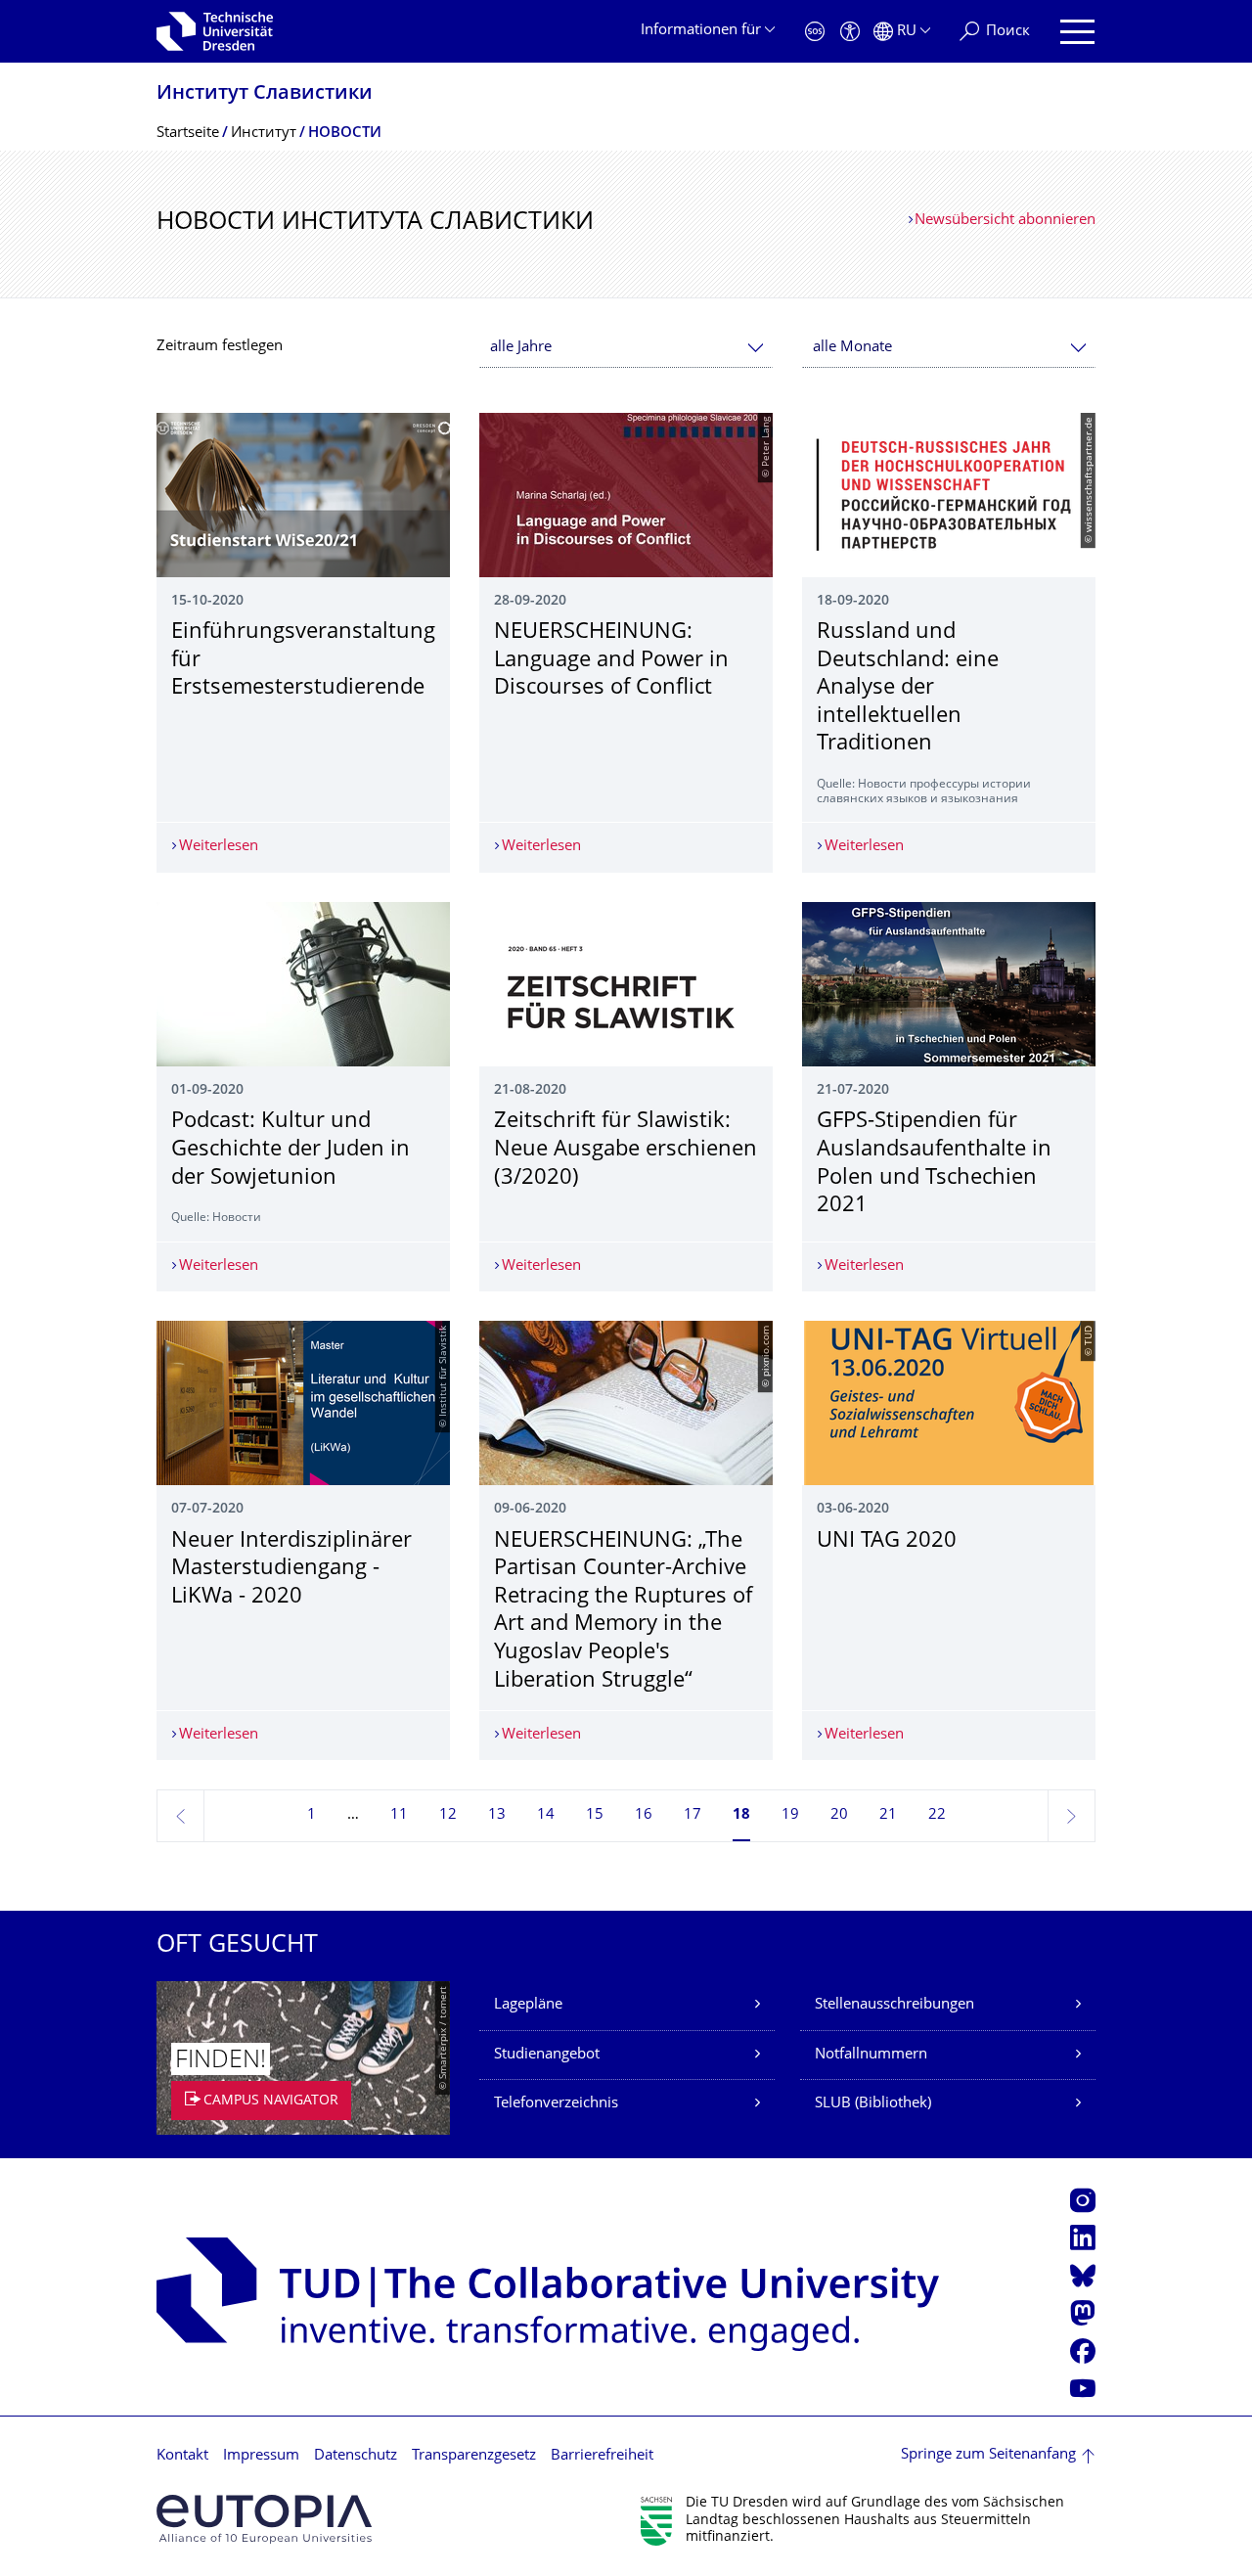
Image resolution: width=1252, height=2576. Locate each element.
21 (888, 1815)
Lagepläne (528, 2005)
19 (790, 1815)
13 (497, 1815)
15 (595, 1815)
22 (937, 1815)
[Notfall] (815, 32)
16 (644, 1815)
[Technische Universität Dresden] (215, 31)
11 (399, 1815)
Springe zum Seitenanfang (988, 2455)
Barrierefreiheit (602, 2456)
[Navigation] (1077, 32)
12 (448, 1815)
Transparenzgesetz (474, 2456)
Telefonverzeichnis (556, 2104)
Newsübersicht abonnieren (1005, 221)
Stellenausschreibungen (894, 2005)
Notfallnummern (871, 2055)
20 (839, 1815)
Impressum (261, 2456)
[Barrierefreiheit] (850, 32)
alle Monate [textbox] (852, 348)
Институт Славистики (265, 94)
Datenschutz (356, 2456)
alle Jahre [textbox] (521, 348)
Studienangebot (547, 2055)
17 (693, 1815)
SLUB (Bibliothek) (873, 2104)
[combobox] (626, 348)
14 (546, 1815)
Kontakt (182, 2456)
